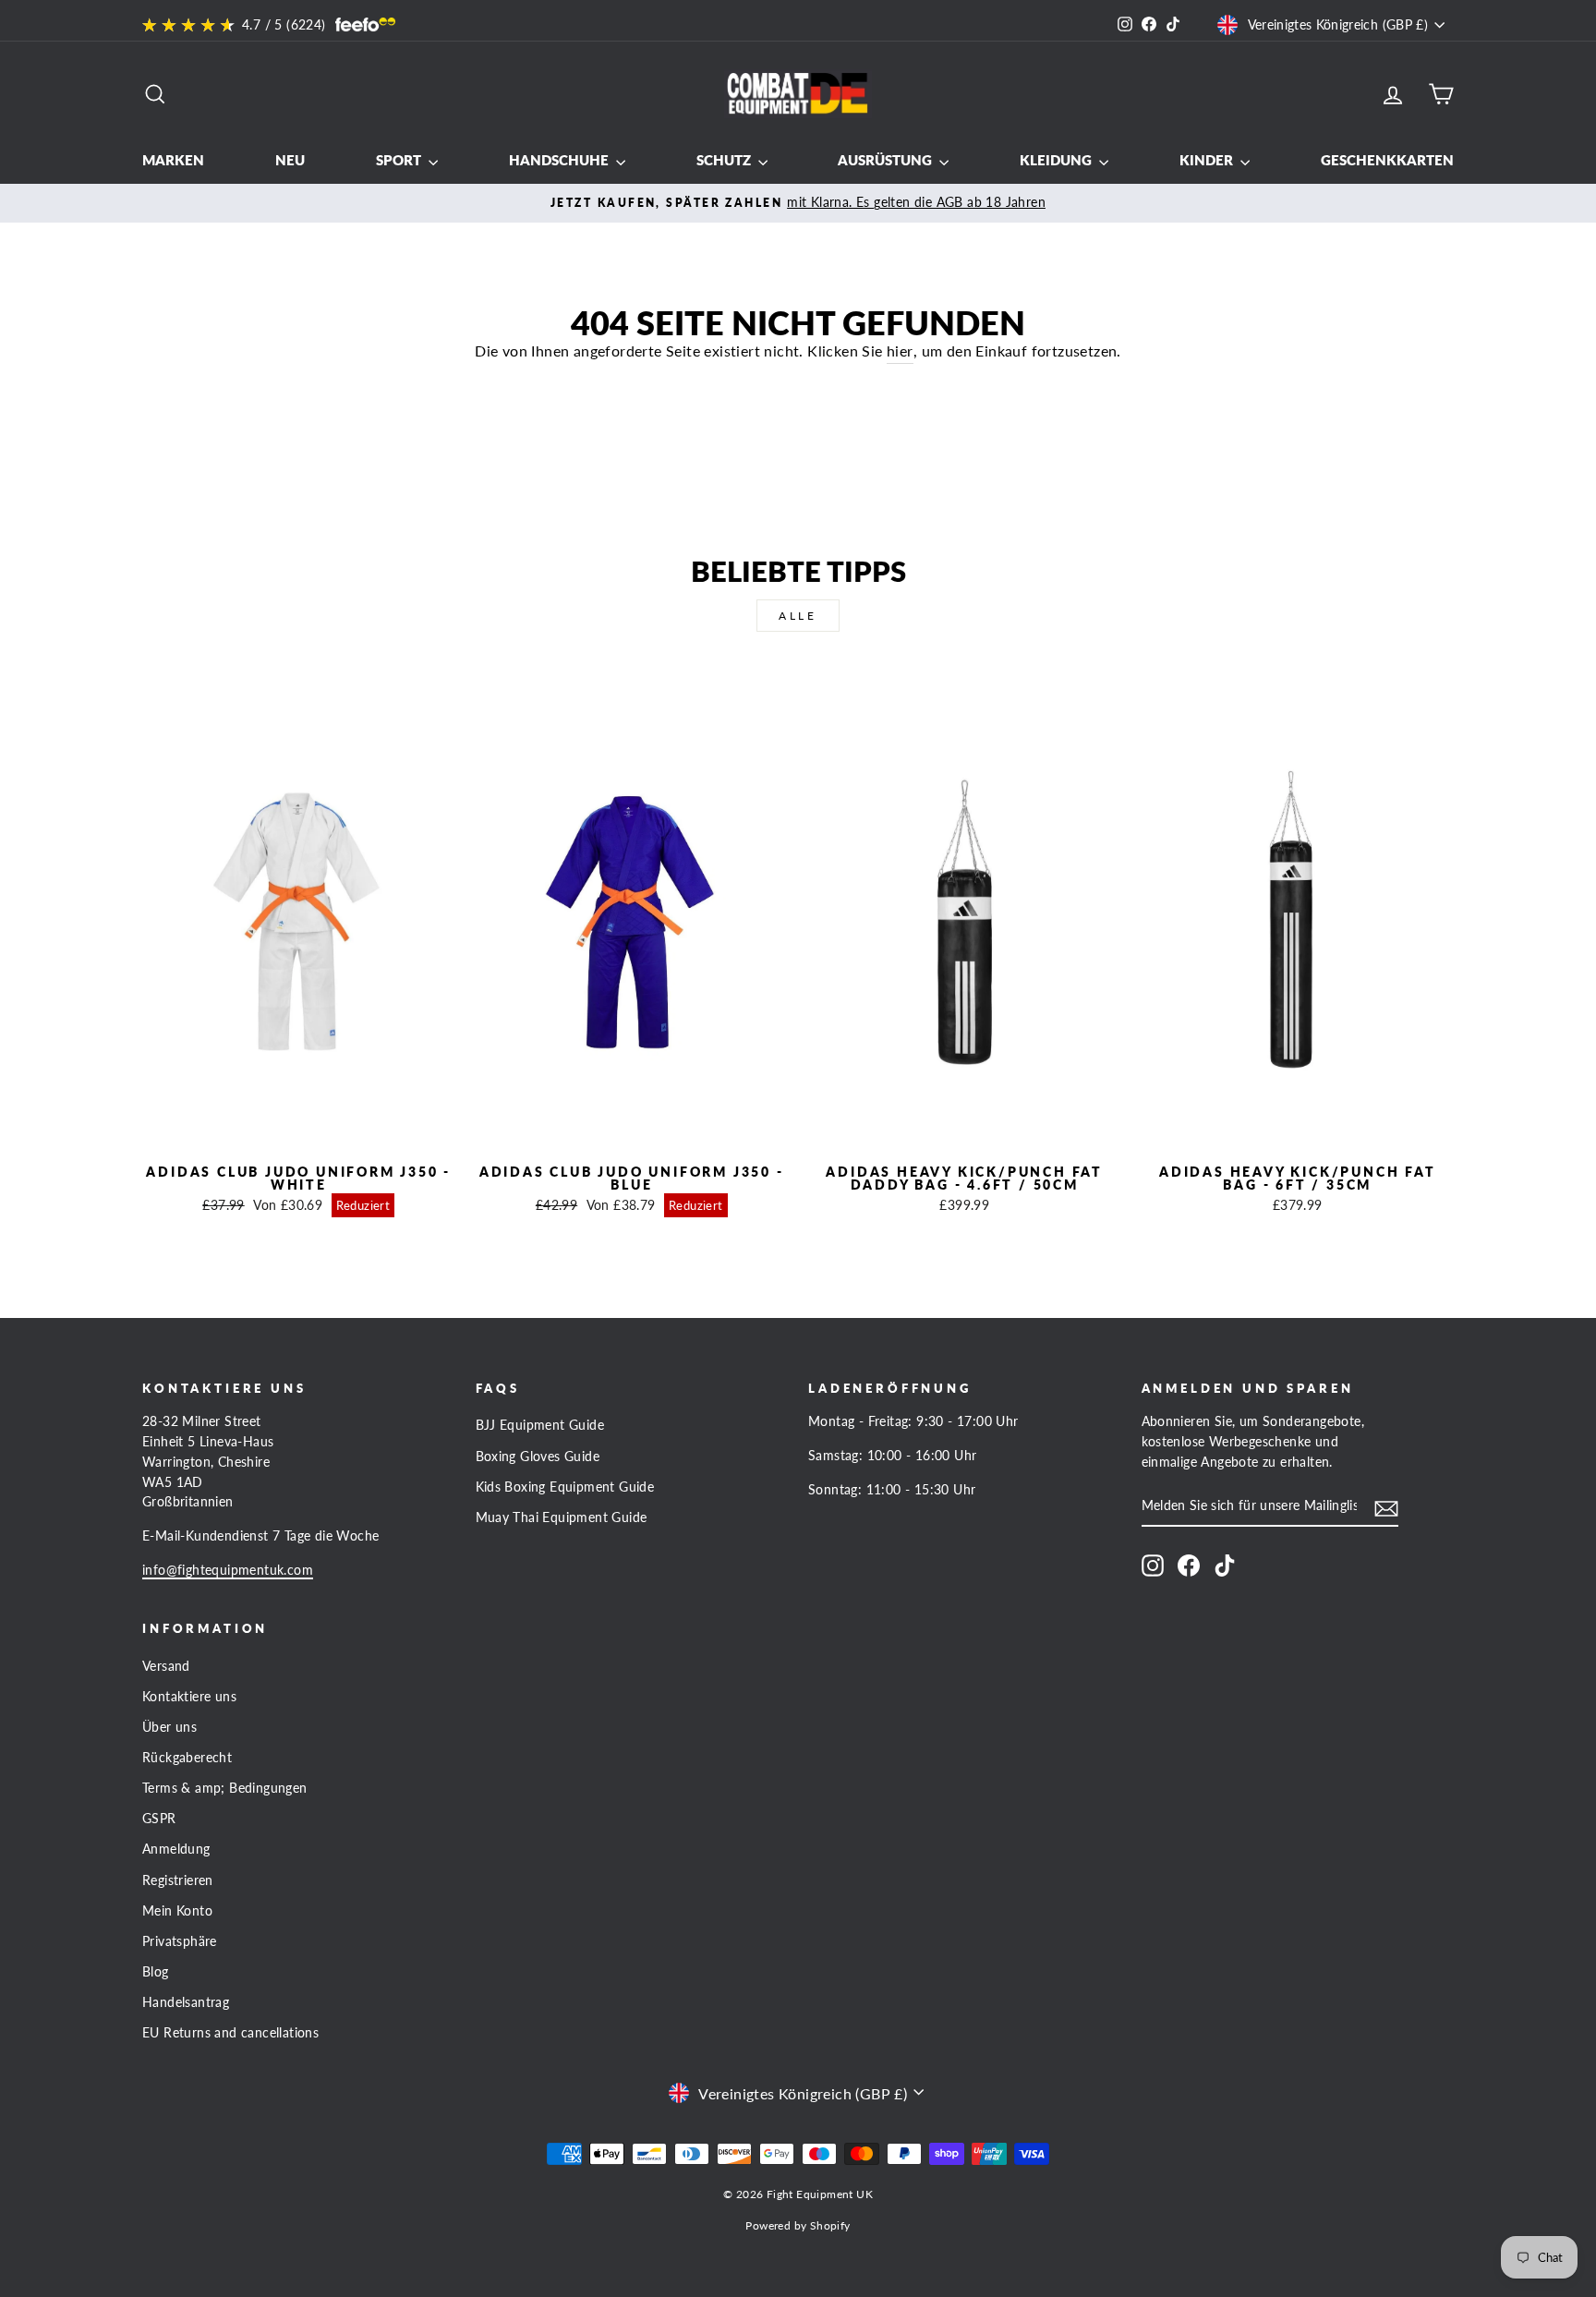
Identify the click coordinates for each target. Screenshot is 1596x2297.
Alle (798, 616)
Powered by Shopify (798, 2225)
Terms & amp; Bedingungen (225, 1788)
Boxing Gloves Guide (538, 1457)
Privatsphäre (180, 1941)
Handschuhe (560, 160)
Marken (173, 160)
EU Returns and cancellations (230, 2033)
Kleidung (1057, 160)
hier (900, 351)
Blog (156, 1972)
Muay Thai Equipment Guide (562, 1517)
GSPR (159, 1819)
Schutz (725, 160)
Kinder (1208, 160)
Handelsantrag (186, 2002)
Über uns (169, 1727)
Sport (400, 160)
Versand (166, 1666)
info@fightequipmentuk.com (228, 1570)
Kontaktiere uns (189, 1697)
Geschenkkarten (1387, 160)
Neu (290, 160)
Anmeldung (176, 1849)
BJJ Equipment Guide (540, 1425)
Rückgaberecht (187, 1758)
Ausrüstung (886, 160)
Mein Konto (177, 1911)
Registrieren (178, 1880)
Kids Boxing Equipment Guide (565, 1487)
